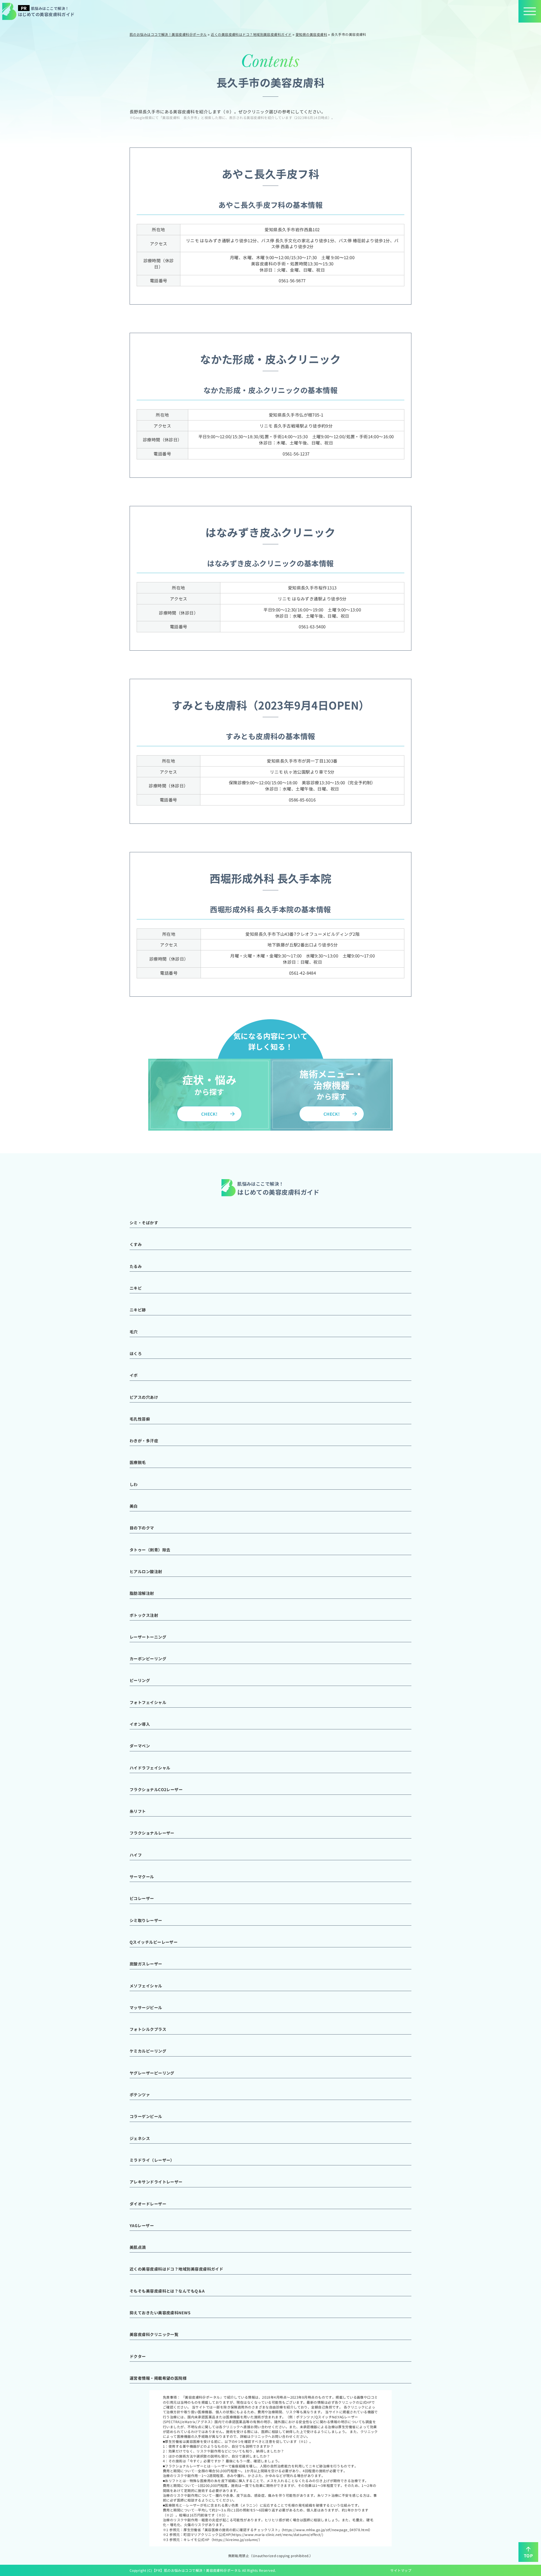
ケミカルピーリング (148, 2051)
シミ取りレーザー (146, 1920)
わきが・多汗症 (144, 1441)
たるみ (136, 1266)
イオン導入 (140, 1724)
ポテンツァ (140, 2095)
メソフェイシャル (146, 1986)
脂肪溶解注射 (142, 1593)
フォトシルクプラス (148, 2029)
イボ (134, 1375)
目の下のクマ (142, 1528)
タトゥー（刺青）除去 (150, 1550)
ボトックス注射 (144, 1615)
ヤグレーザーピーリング (152, 2073)
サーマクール (142, 1877)
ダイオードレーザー (148, 2204)
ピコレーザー (142, 1898)
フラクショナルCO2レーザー (156, 1789)
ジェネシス (140, 2138)
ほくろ (136, 1353)
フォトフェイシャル (148, 1702)
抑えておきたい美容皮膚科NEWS (160, 2313)
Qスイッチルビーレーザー (154, 1942)
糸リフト (138, 1811)
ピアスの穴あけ (144, 1397)
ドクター (138, 2356)
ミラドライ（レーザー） (152, 2160)
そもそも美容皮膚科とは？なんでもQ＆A (167, 2291)
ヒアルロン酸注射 (146, 1571)
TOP (528, 2556)
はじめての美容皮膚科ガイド (46, 11)
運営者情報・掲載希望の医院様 (158, 2378)
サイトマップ (401, 2570)
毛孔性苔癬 (140, 1419)
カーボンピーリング (148, 1659)
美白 (134, 1506)
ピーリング (140, 1680)
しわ (134, 1484)
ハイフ (136, 1855)
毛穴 (134, 1332)
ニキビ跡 (138, 1310)
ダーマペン (140, 1746)
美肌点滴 (138, 2247)
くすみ (136, 1244)
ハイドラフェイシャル (150, 1768)
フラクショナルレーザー (152, 1833)
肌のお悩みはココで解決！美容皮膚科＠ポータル (203, 2570)
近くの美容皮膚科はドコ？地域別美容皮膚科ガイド (176, 2269)
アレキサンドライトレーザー (156, 2182)
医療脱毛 (138, 1462)
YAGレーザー (142, 2225)
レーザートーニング (148, 1637)
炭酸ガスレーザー (146, 1964)
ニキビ (136, 1288)
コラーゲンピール (146, 2116)
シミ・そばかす (144, 1223)
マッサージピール (146, 2007)
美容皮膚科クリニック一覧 (154, 2334)
